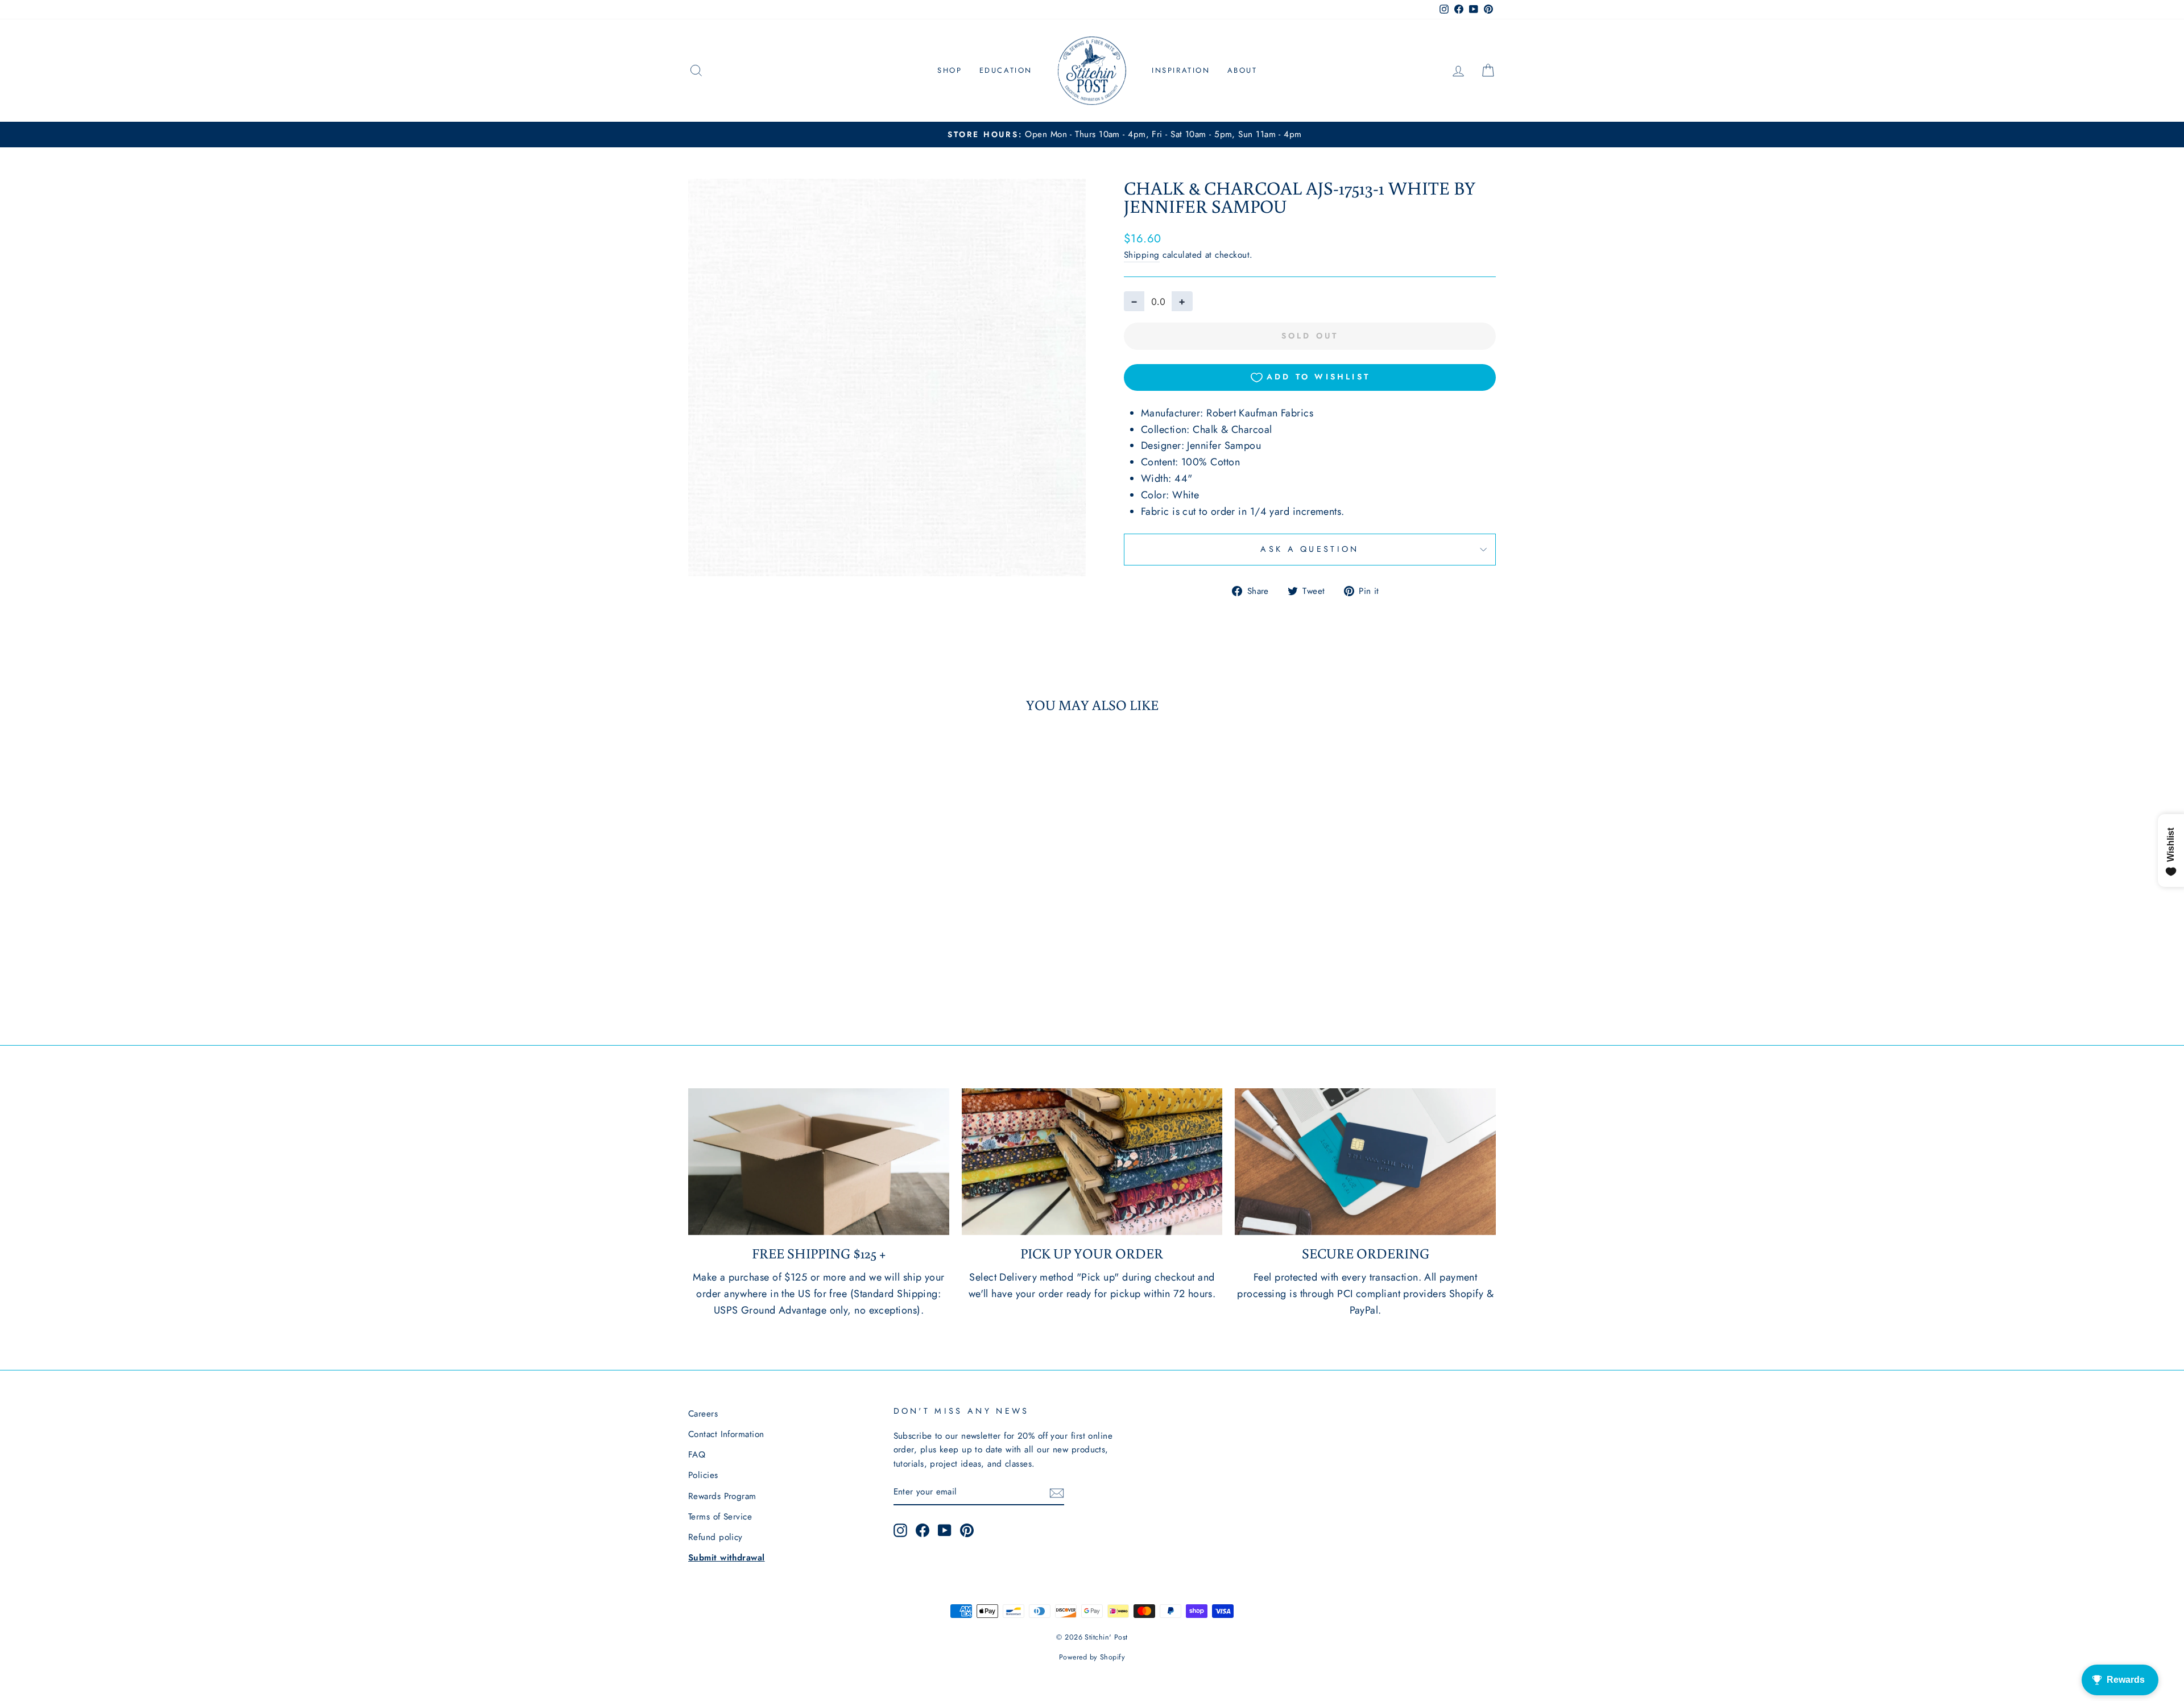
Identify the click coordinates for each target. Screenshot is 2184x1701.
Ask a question (1310, 549)
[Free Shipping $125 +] (819, 1162)
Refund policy (715, 1537)
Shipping (1142, 255)
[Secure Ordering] (1365, 1162)
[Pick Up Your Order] (1092, 1162)
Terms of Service (720, 1517)
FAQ (697, 1455)
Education (1006, 70)
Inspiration (1181, 70)
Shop (950, 70)
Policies (703, 1475)
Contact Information (726, 1434)
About (1242, 70)
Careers (703, 1414)
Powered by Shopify (1092, 1657)
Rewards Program (722, 1496)
